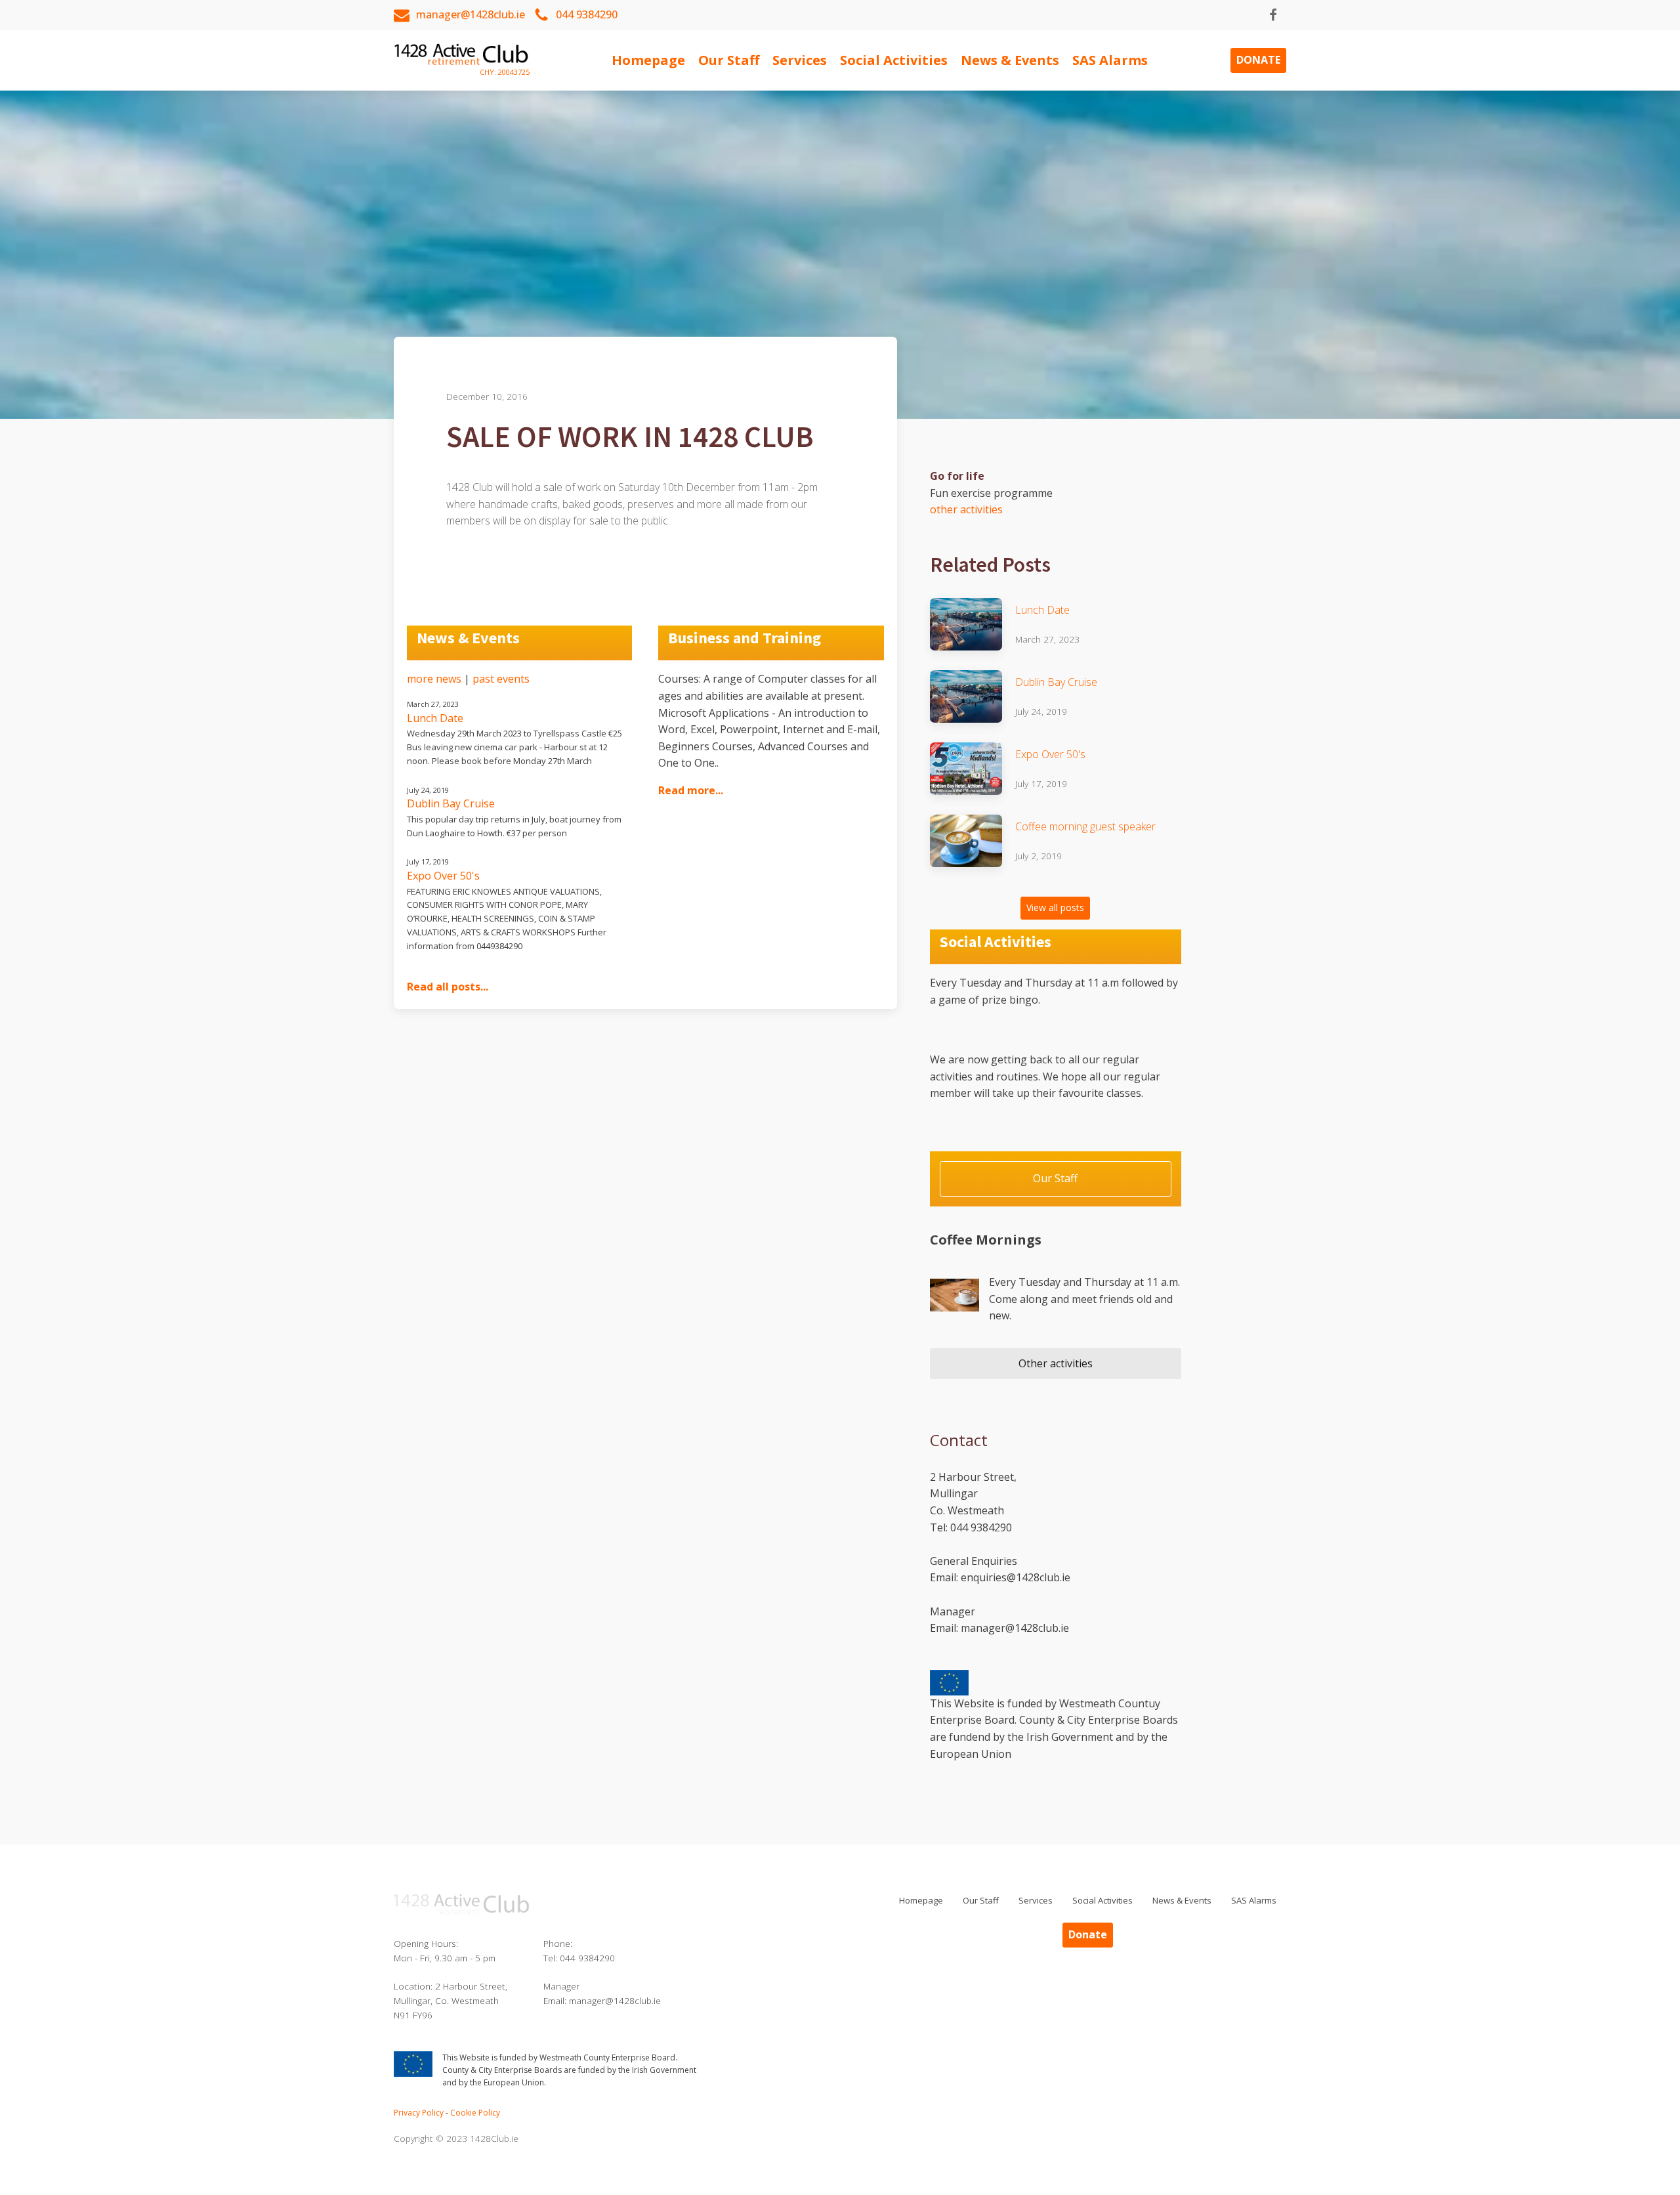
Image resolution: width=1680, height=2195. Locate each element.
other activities (966, 509)
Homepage (648, 60)
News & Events (1010, 60)
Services (800, 60)
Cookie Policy (475, 2113)
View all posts (1055, 907)
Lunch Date (1042, 610)
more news (434, 679)
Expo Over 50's (1050, 754)
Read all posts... (448, 987)
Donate (1258, 60)
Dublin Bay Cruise (1056, 682)
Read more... (691, 790)
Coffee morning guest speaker (1085, 826)
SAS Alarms (1110, 60)
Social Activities (894, 60)
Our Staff (729, 60)
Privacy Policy (419, 2113)
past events (501, 679)
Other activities (1056, 1363)
